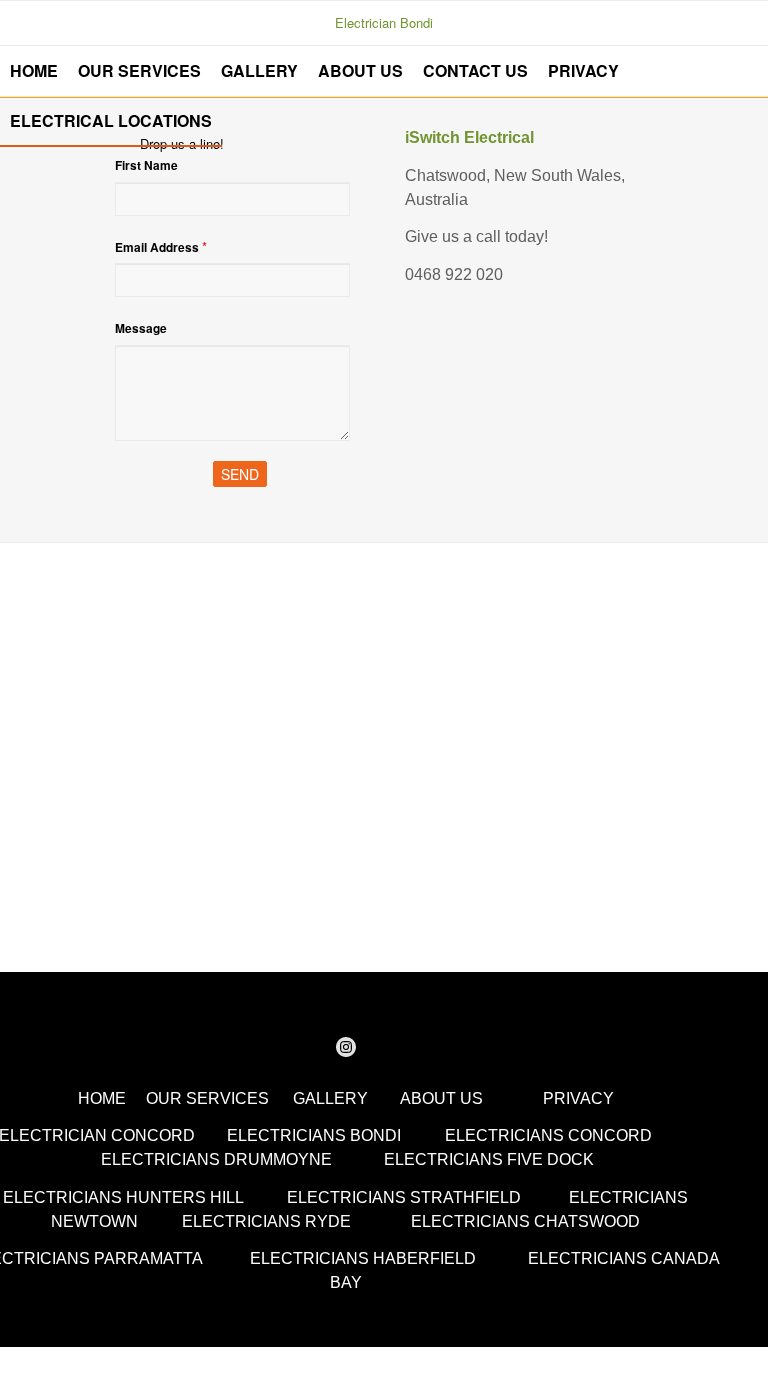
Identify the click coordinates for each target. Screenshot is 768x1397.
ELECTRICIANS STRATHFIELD (404, 1197)
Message (141, 328)
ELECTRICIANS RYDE (266, 1221)
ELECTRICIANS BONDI (314, 1135)
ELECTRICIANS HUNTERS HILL (123, 1197)
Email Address (161, 246)
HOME (102, 1098)
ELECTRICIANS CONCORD (548, 1135)
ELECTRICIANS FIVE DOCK (489, 1159)
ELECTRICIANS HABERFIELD (363, 1258)
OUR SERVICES (207, 1098)
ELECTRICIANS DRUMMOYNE (216, 1159)
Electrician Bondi (384, 22)
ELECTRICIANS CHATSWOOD (525, 1221)
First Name (146, 165)
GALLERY (330, 1098)
